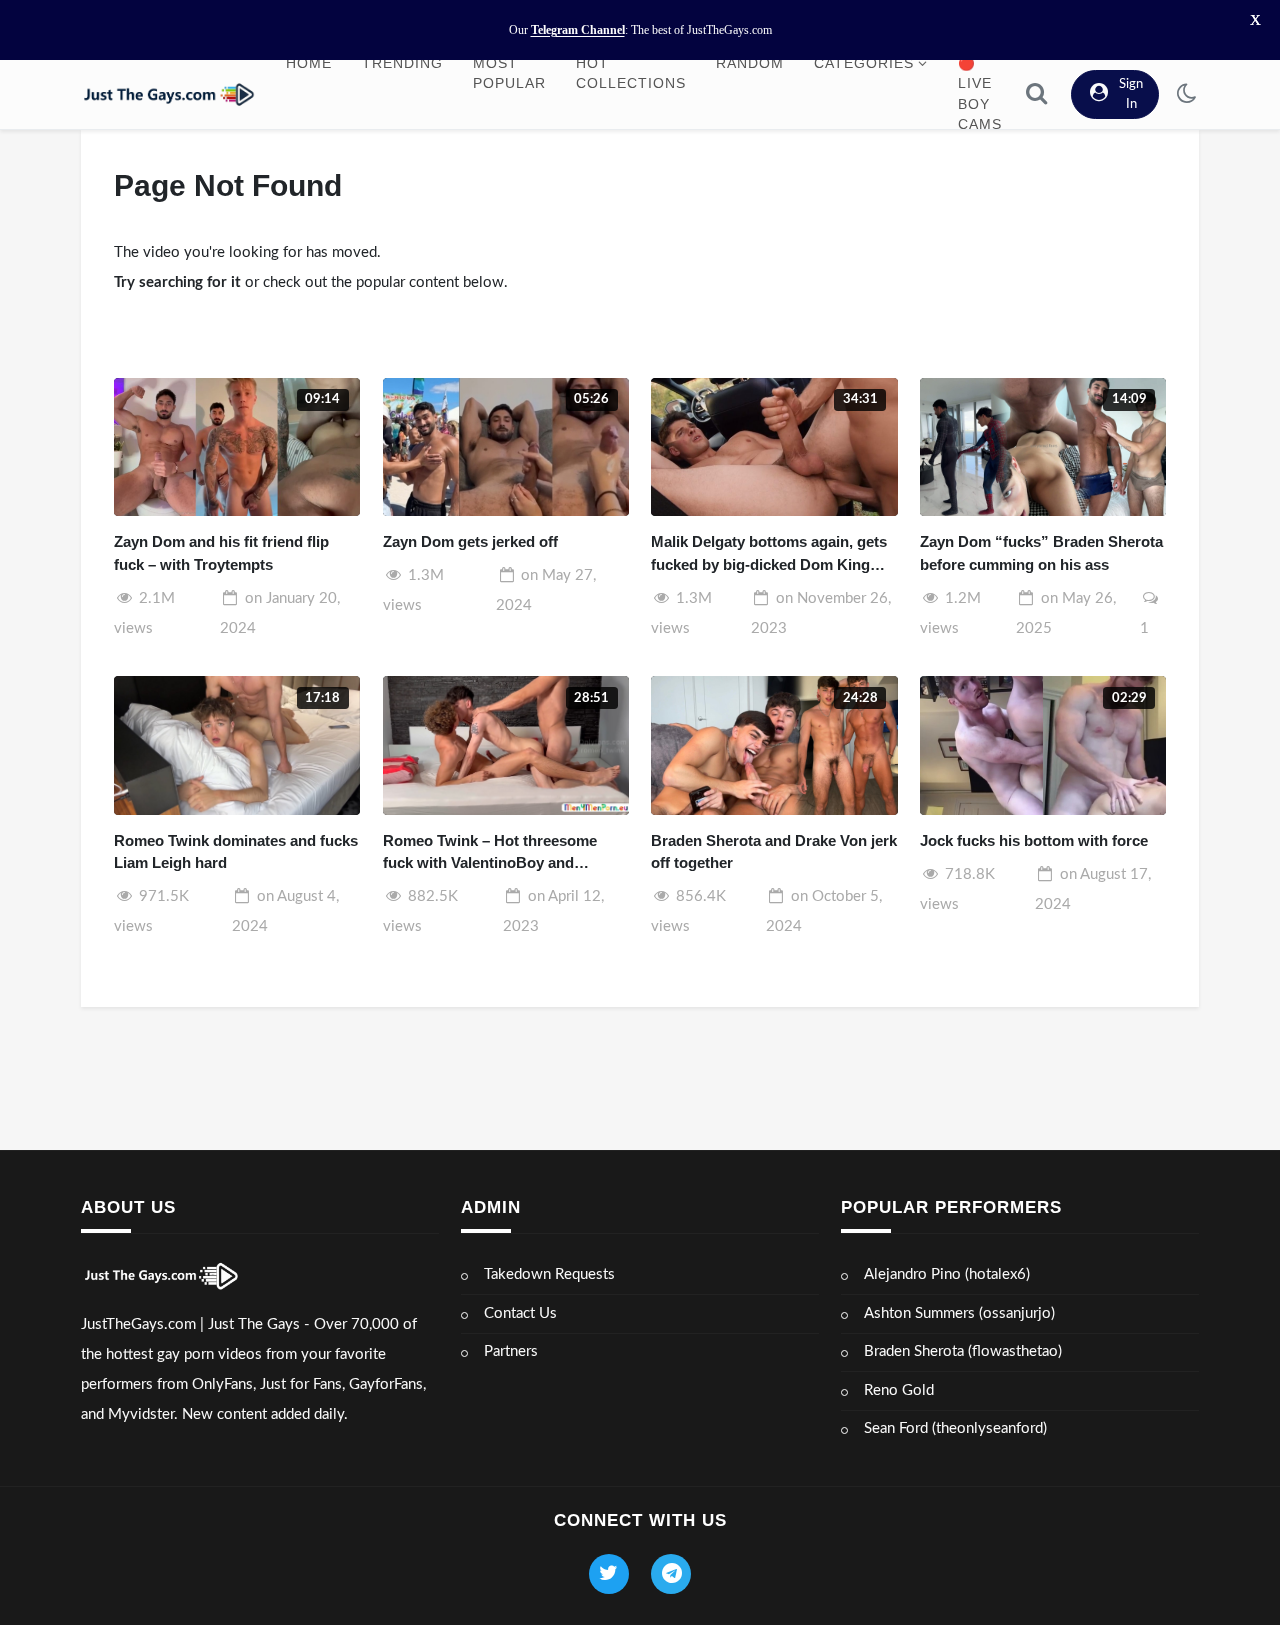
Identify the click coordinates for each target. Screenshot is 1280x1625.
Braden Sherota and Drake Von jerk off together (774, 852)
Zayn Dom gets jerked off (470, 541)
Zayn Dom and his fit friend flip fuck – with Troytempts (221, 553)
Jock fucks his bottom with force (1034, 840)
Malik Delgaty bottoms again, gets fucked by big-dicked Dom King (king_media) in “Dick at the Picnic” (769, 554)
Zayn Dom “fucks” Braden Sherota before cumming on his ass (1041, 553)
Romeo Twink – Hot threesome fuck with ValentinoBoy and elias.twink (490, 853)
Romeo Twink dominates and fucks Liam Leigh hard (236, 852)
